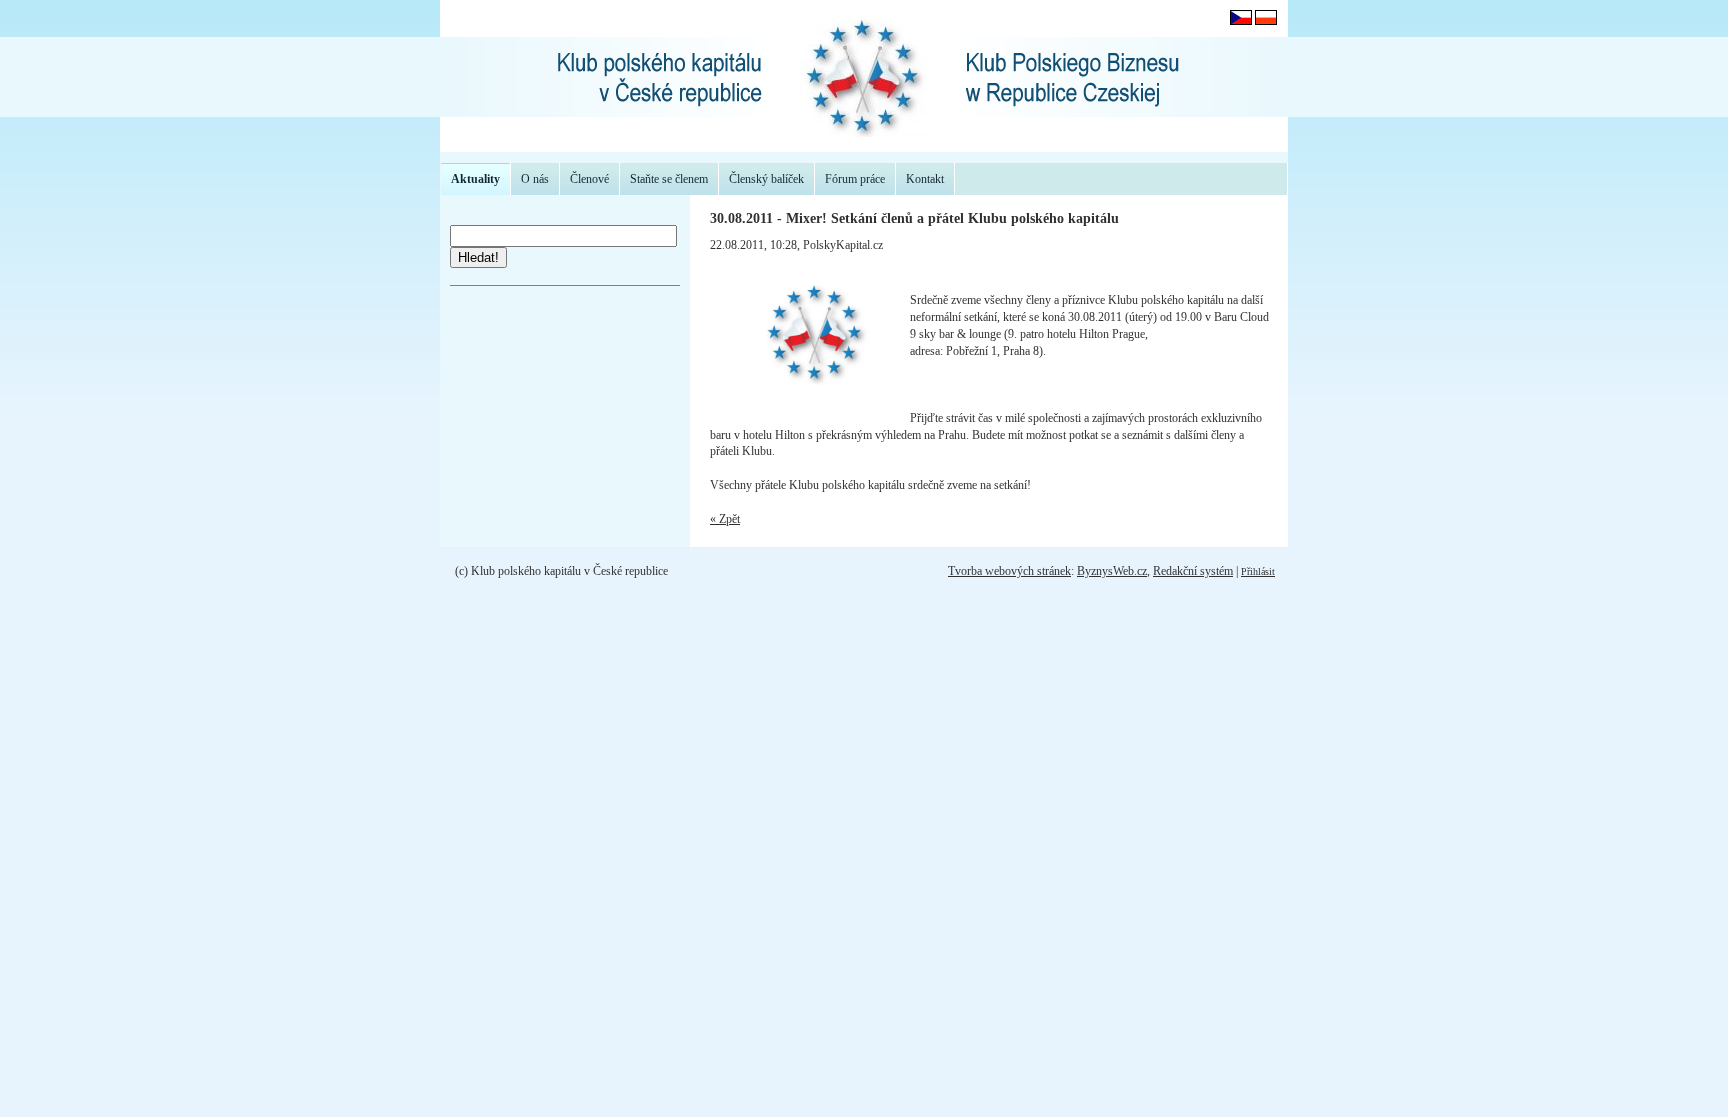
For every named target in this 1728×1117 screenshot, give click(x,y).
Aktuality (475, 179)
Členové (589, 179)
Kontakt (925, 179)
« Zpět (725, 519)
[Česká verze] (1241, 21)
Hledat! (478, 257)
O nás (535, 179)
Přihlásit (1258, 571)
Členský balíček (766, 179)
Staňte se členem (669, 179)
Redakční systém (1193, 571)
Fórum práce (855, 179)
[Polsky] (1266, 21)
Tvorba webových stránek (1009, 571)
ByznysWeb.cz (1112, 571)
